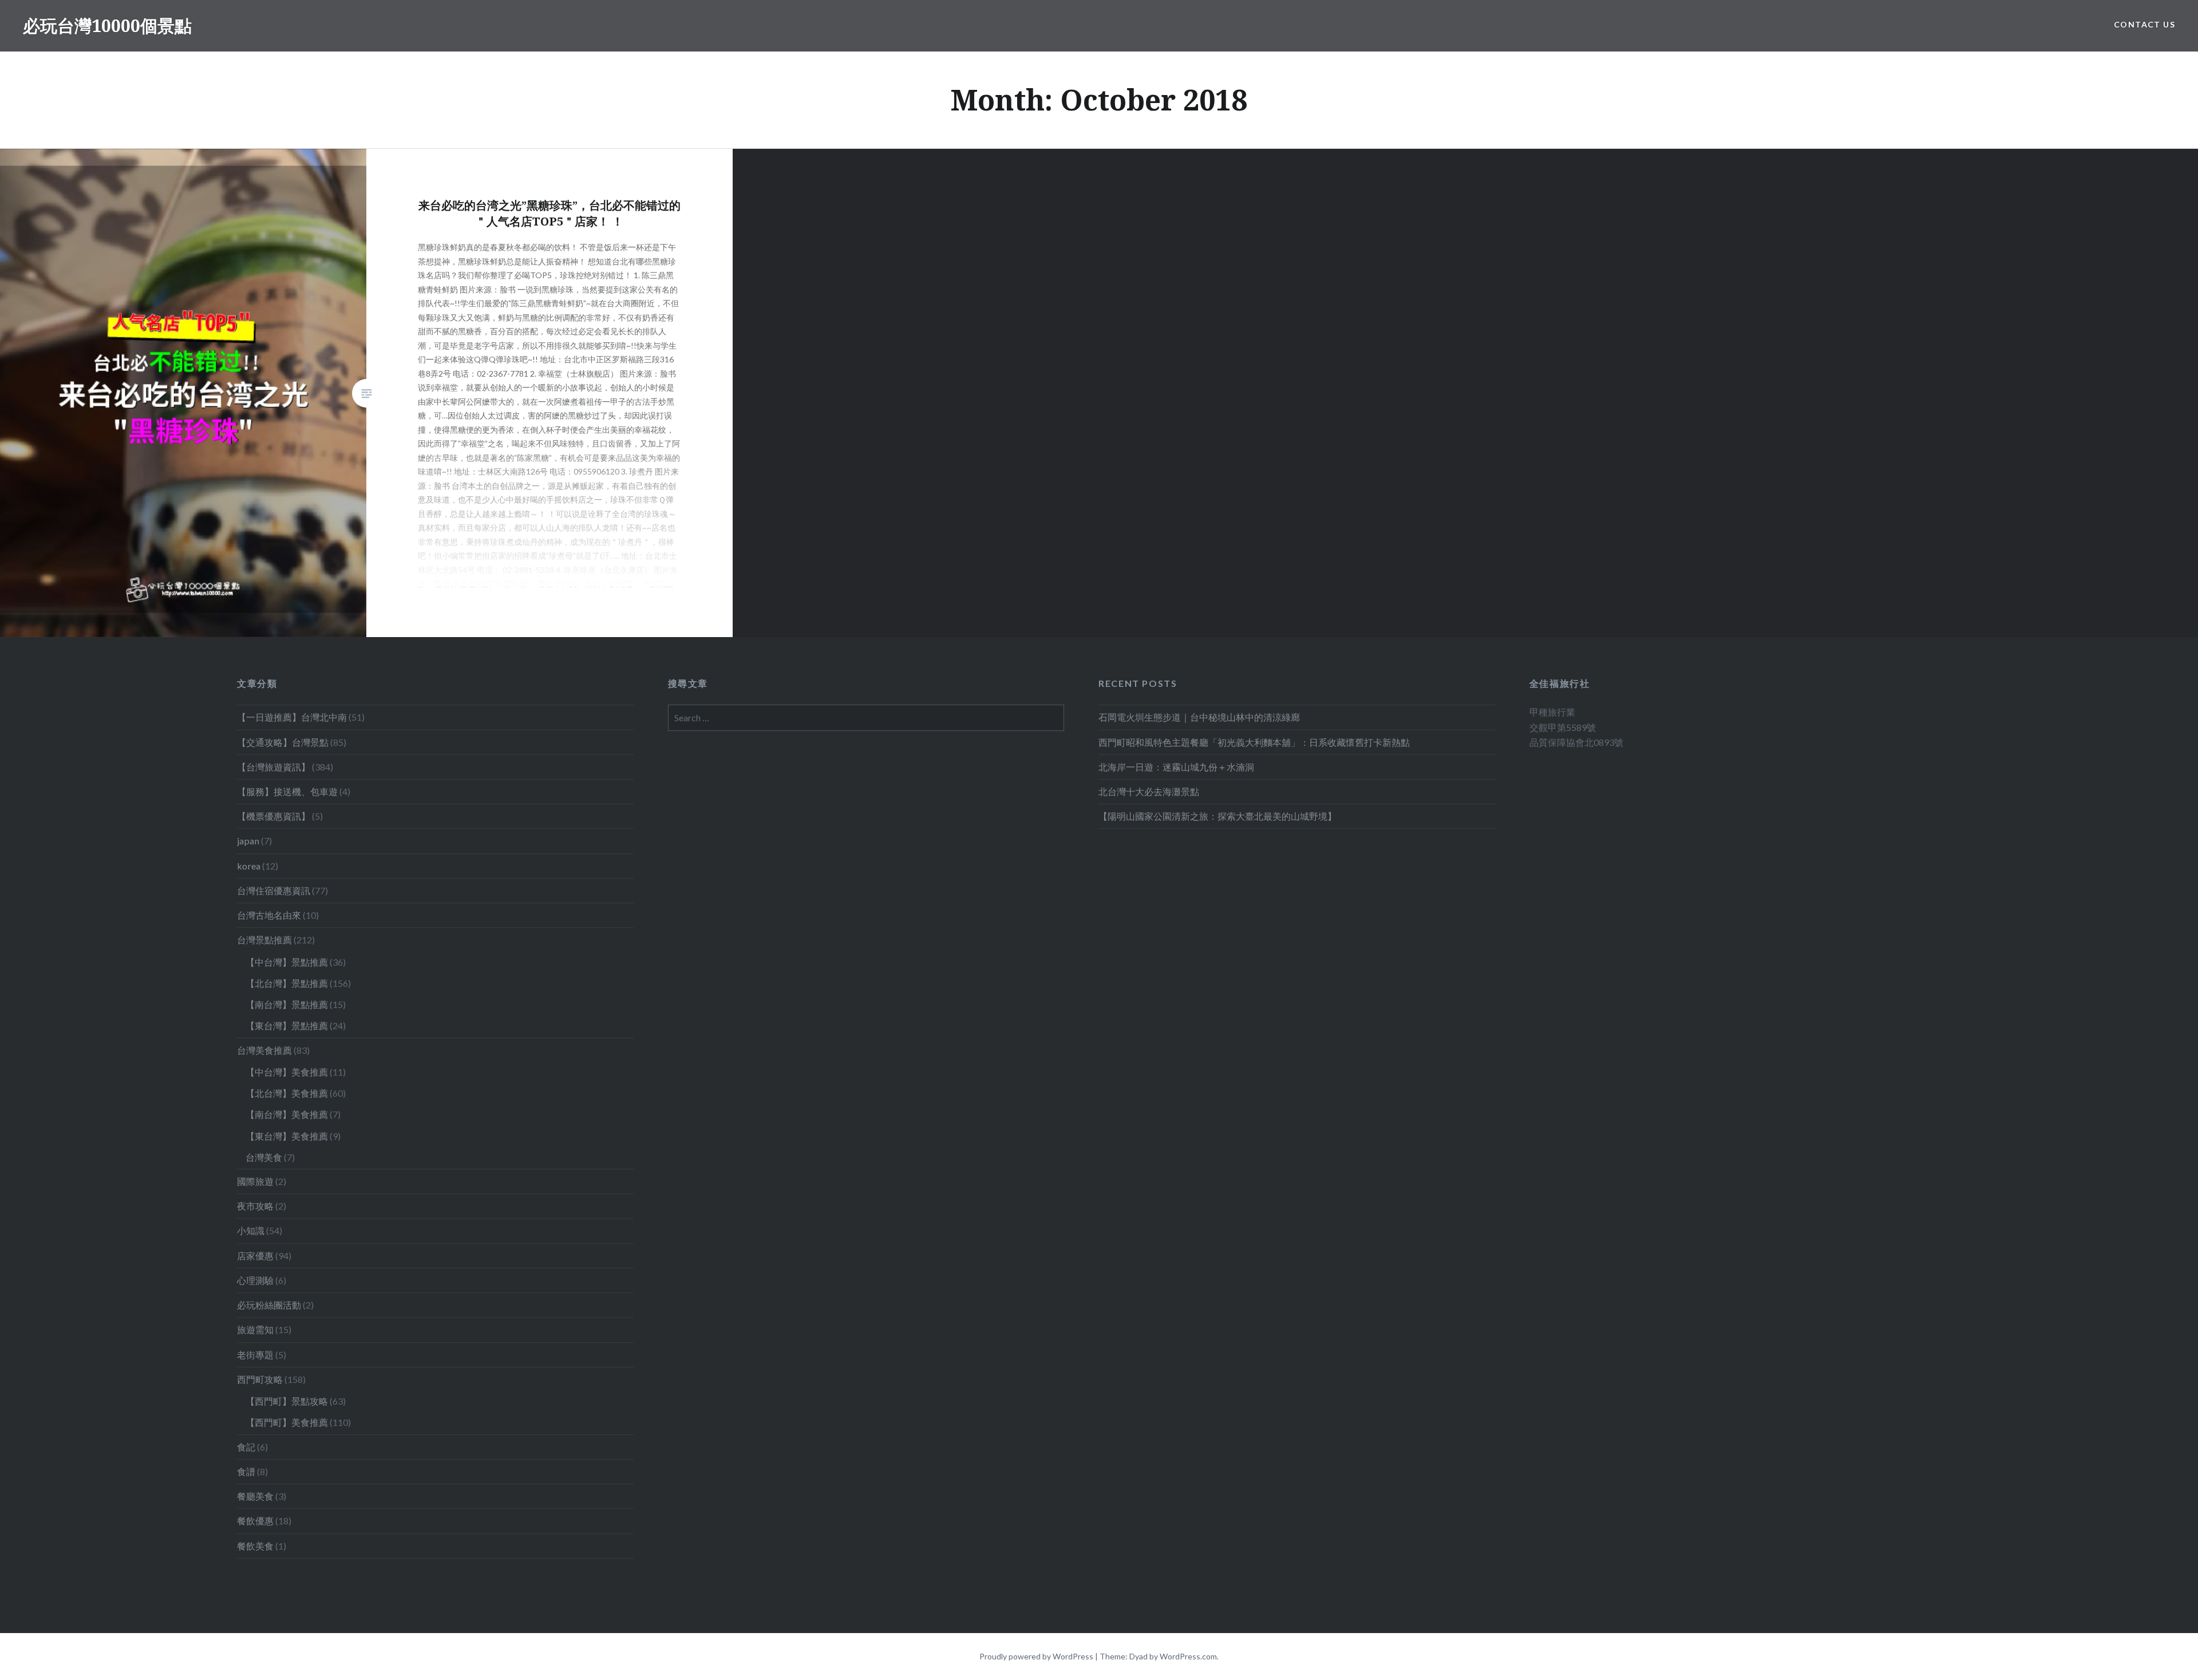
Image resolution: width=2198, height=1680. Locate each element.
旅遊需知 (255, 1329)
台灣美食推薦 (264, 1050)
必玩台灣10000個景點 (107, 25)
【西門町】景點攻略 (287, 1401)
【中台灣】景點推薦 (287, 962)
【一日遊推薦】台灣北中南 (292, 717)
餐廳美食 (255, 1496)
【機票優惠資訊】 (274, 816)
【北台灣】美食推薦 (287, 1093)
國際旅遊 (255, 1181)
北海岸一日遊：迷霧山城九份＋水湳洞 (1176, 767)
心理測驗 (255, 1280)
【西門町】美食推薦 (287, 1422)
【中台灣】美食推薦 (287, 1072)
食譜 (246, 1471)
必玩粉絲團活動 (269, 1305)
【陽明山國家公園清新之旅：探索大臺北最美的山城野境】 (1217, 816)
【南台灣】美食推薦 (287, 1114)
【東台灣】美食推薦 (287, 1136)
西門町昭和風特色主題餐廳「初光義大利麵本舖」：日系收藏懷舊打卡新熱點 (1254, 742)
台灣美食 (264, 1157)
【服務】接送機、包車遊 (287, 791)
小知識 (251, 1230)
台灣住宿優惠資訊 (274, 890)
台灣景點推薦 (264, 940)
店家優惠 (255, 1256)
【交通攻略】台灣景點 (283, 742)
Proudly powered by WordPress (1036, 1656)
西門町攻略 (260, 1379)
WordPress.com (1188, 1656)
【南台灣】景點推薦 (287, 1004)
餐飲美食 (255, 1546)
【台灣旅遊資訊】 (274, 767)
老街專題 (255, 1355)
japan (248, 841)
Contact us (2144, 24)
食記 (246, 1447)
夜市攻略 (255, 1206)
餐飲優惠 (255, 1521)
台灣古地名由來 (269, 915)
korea (249, 866)
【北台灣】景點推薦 (287, 983)
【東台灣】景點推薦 (287, 1025)
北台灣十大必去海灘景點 (1149, 791)
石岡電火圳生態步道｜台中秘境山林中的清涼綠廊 (1199, 717)
